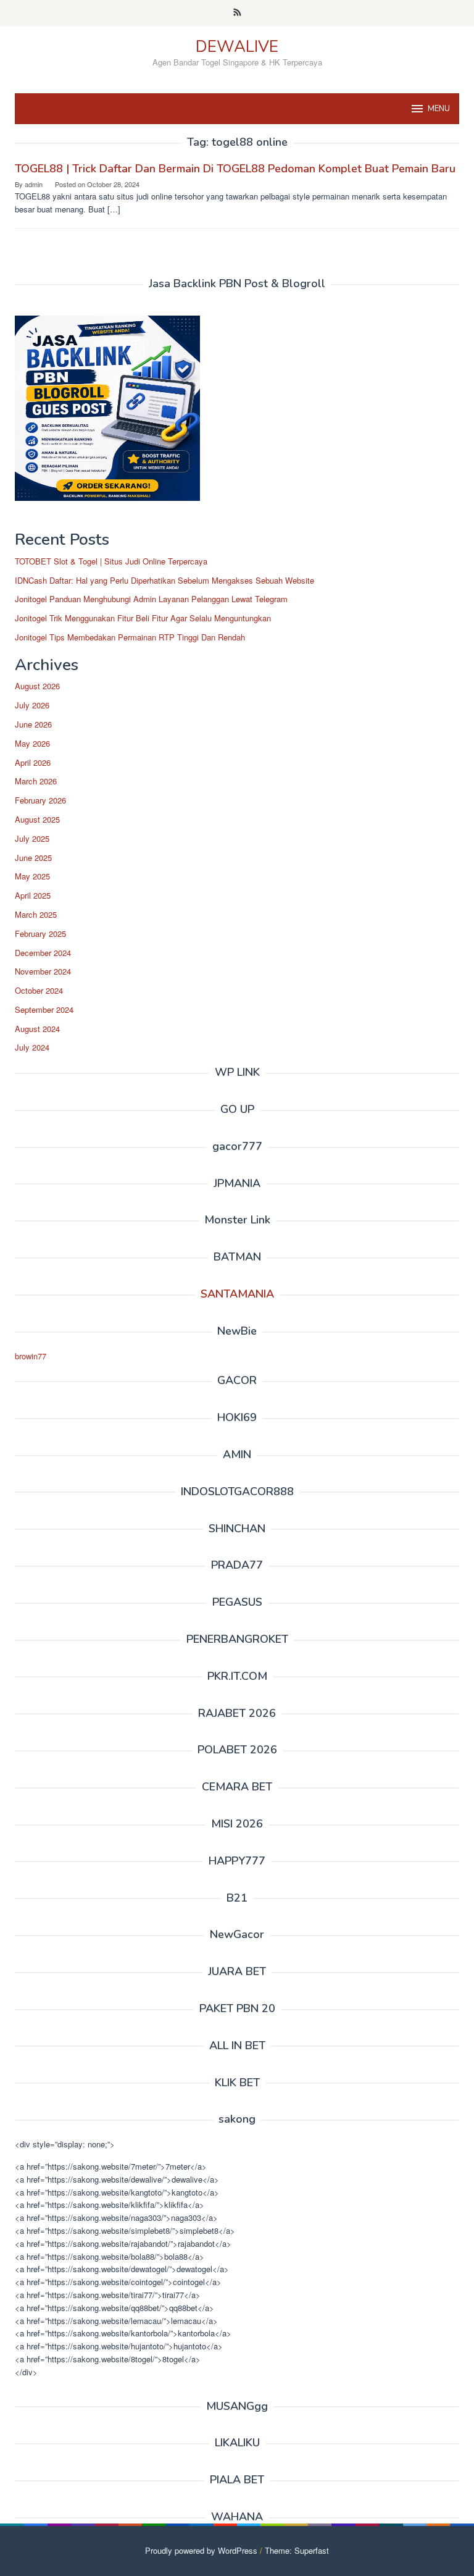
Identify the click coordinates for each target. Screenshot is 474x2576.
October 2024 (39, 990)
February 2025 (40, 933)
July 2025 (32, 838)
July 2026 (32, 705)
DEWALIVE (237, 47)
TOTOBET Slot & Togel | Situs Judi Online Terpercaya (111, 561)
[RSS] (237, 13)
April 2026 (33, 762)
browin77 (31, 1356)
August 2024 (37, 1029)
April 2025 (33, 895)
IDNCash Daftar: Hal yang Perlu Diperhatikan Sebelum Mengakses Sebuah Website (164, 580)
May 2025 (32, 876)
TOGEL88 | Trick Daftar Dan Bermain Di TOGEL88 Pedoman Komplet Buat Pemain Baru (235, 169)
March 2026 (36, 781)
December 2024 (43, 953)
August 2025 (37, 819)
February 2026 (40, 800)
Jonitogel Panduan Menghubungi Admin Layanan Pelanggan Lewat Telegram (151, 599)
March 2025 (36, 914)
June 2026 (33, 724)
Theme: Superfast (297, 2550)
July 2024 (32, 1047)
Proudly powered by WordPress (201, 2550)
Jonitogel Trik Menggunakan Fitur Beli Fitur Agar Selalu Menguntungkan (143, 618)
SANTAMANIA (237, 1294)
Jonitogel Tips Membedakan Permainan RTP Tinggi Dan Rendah (130, 637)
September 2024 (44, 1009)
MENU (439, 109)
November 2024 (43, 971)
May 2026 (32, 743)
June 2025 (33, 858)
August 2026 (37, 686)
